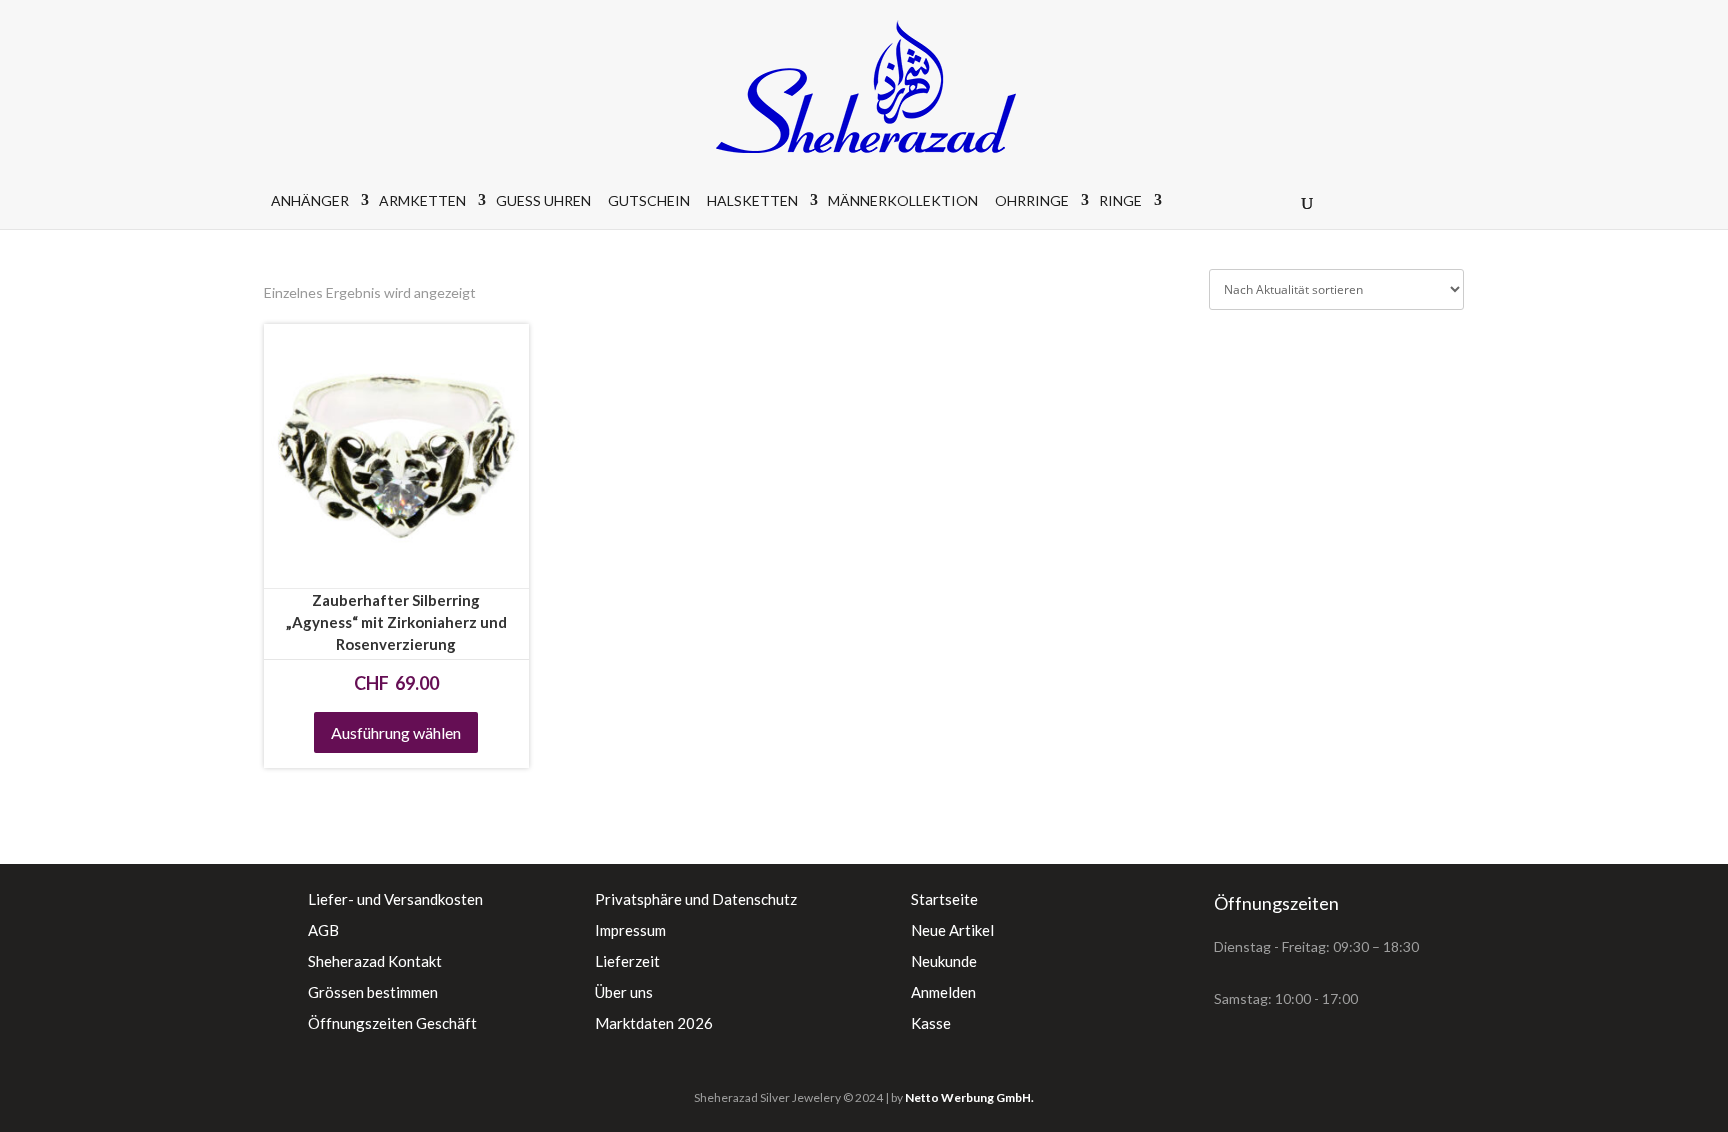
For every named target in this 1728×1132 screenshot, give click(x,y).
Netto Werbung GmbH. (969, 1097)
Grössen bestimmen (373, 992)
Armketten (422, 200)
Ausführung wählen (396, 732)
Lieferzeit (627, 961)
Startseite (944, 899)
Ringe (1120, 200)
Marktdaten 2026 (654, 1023)
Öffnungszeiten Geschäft (392, 1023)
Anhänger (310, 200)
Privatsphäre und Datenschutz (696, 899)
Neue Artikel (952, 930)
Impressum (630, 930)
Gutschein (649, 200)
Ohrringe (1032, 200)
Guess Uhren (543, 200)
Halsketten (752, 200)
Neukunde (944, 961)
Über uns (624, 992)
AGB (323, 930)
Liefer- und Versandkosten (395, 899)
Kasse (931, 1023)
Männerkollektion (903, 200)
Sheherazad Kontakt (375, 961)
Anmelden (943, 992)
